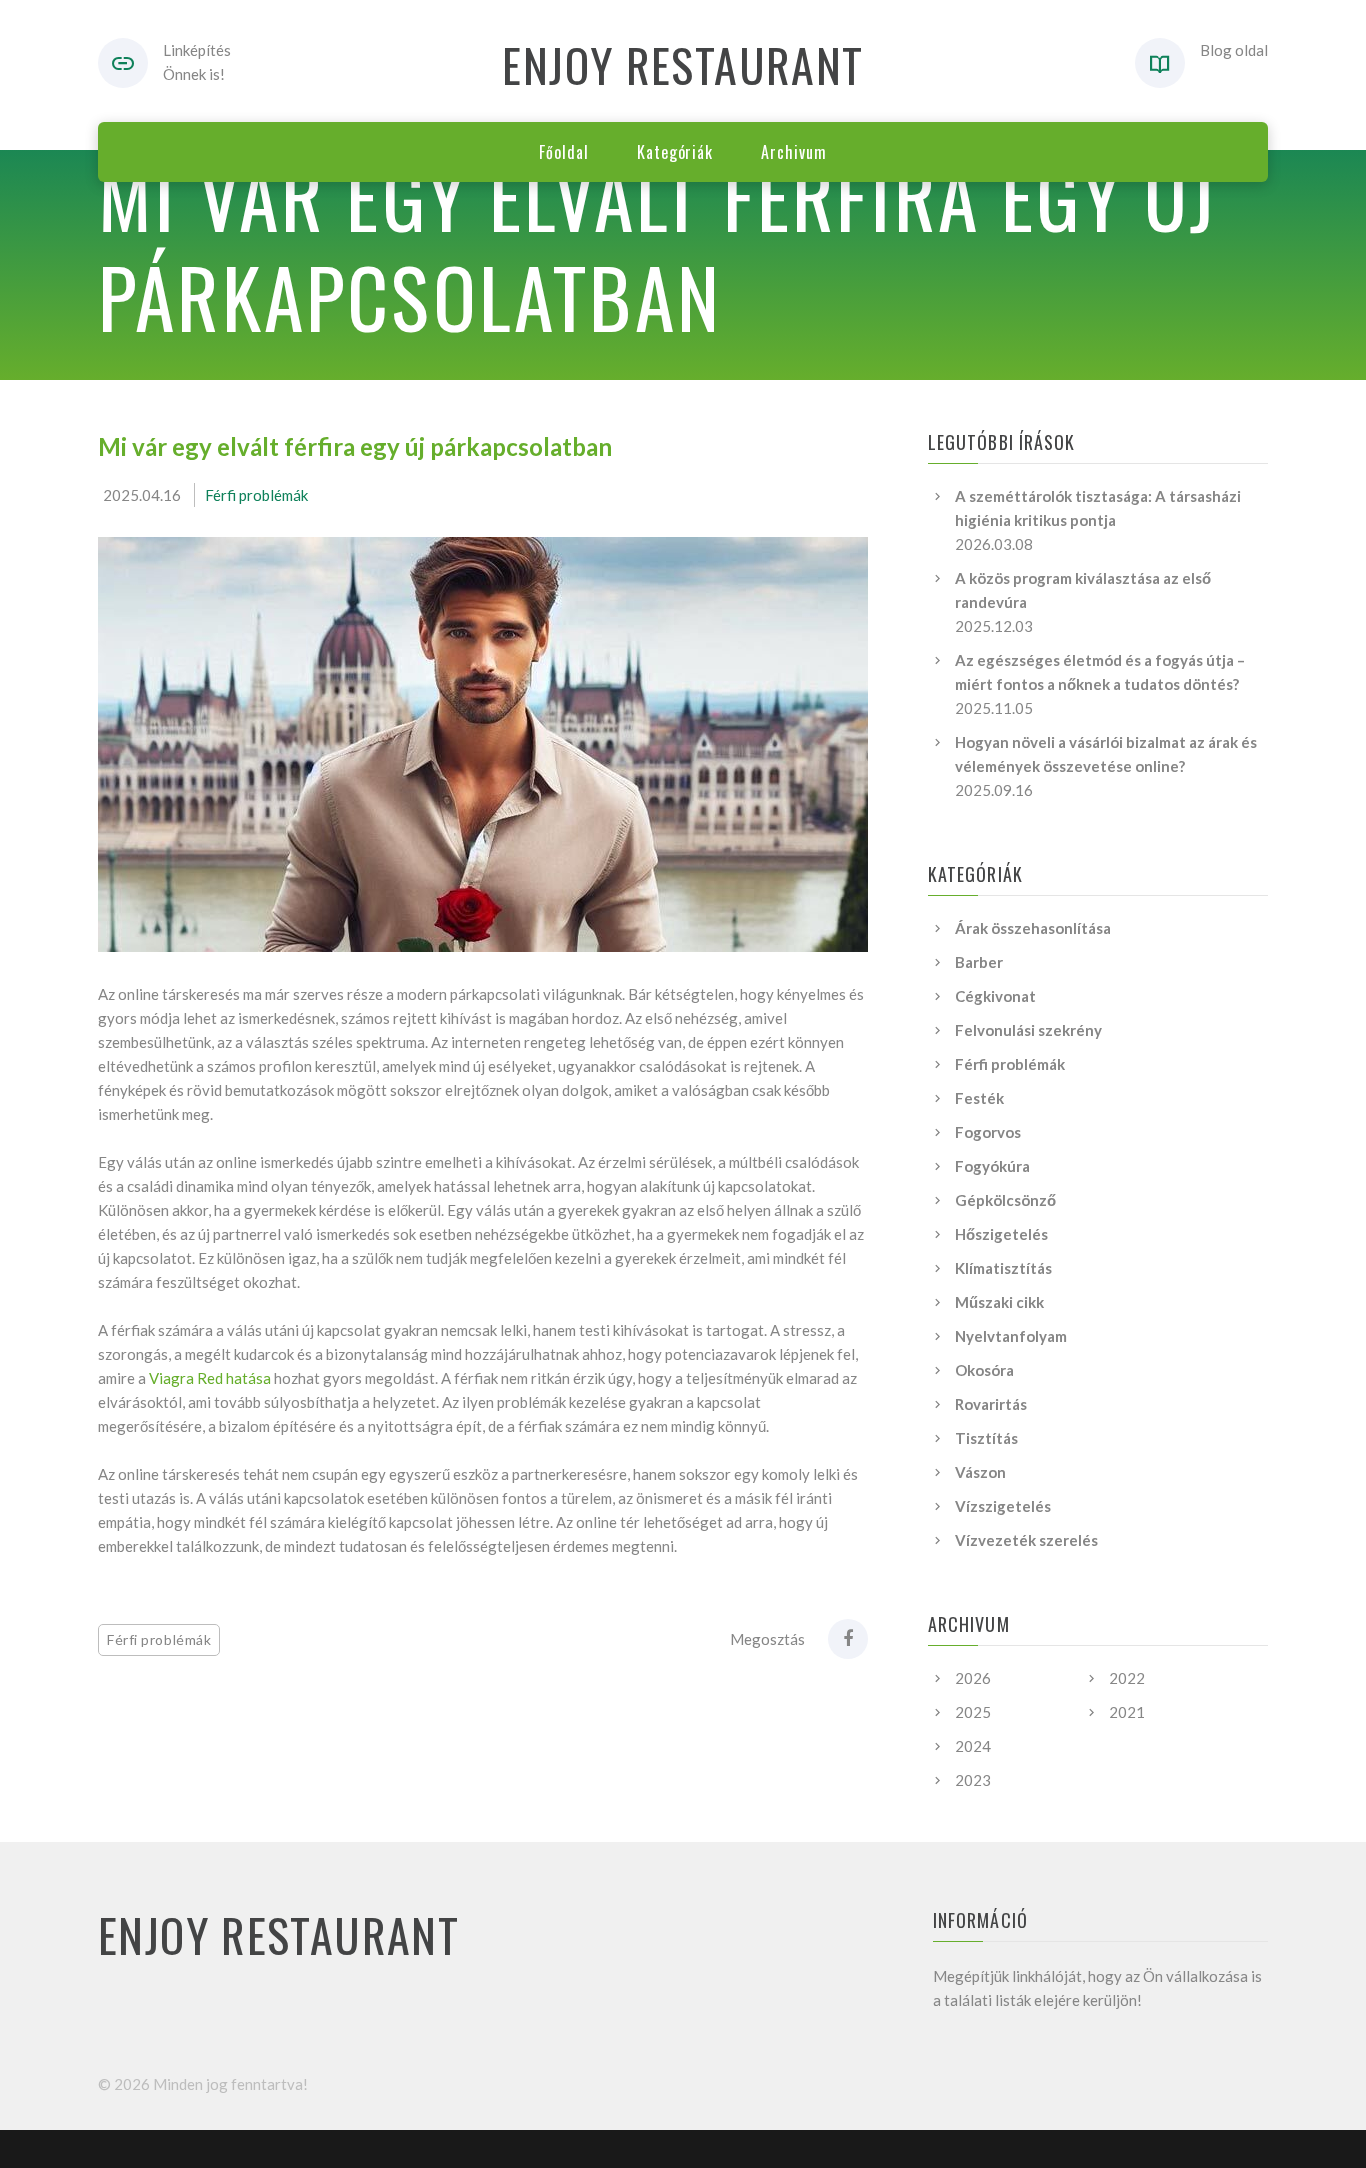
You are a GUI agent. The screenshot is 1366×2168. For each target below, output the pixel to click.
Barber (979, 962)
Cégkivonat (995, 996)
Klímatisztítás (1003, 1268)
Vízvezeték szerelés (1026, 1540)
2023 (973, 1780)
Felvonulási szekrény (1028, 1030)
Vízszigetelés (1003, 1506)
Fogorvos (988, 1132)
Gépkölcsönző (1005, 1200)
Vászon (980, 1472)
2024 (973, 1746)
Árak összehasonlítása (1033, 928)
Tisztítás (986, 1438)
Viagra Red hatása (210, 1378)
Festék (979, 1098)
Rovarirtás (991, 1404)
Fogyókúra (992, 1166)
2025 (973, 1712)
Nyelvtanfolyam (1011, 1336)
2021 (1127, 1712)
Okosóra (984, 1370)
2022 (1127, 1678)
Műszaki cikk (999, 1302)
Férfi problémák (256, 495)
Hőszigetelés (1001, 1234)
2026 (973, 1678)
